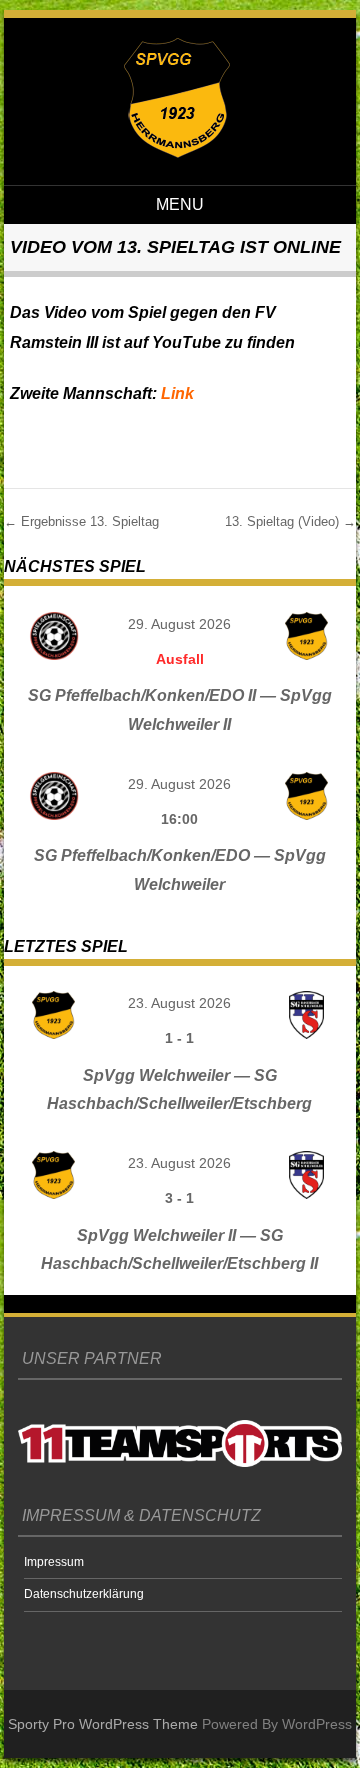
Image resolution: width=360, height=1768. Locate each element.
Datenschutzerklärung (84, 1594)
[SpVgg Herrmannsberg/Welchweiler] (177, 153)
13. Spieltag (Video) (290, 521)
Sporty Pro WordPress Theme (103, 1724)
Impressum (54, 1562)
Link (177, 393)
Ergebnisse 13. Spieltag (81, 521)
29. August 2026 (179, 624)
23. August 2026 (179, 1003)
